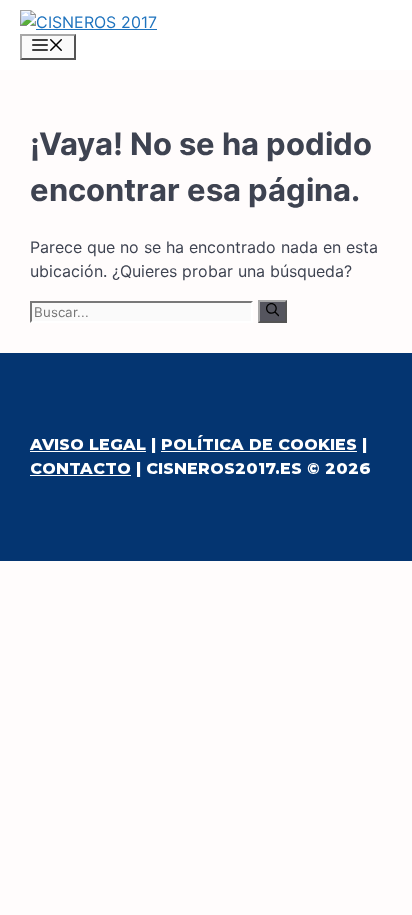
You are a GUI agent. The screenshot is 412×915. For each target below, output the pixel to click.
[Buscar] (272, 311)
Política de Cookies (259, 444)
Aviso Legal (88, 444)
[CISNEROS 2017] (88, 22)
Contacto (80, 468)
